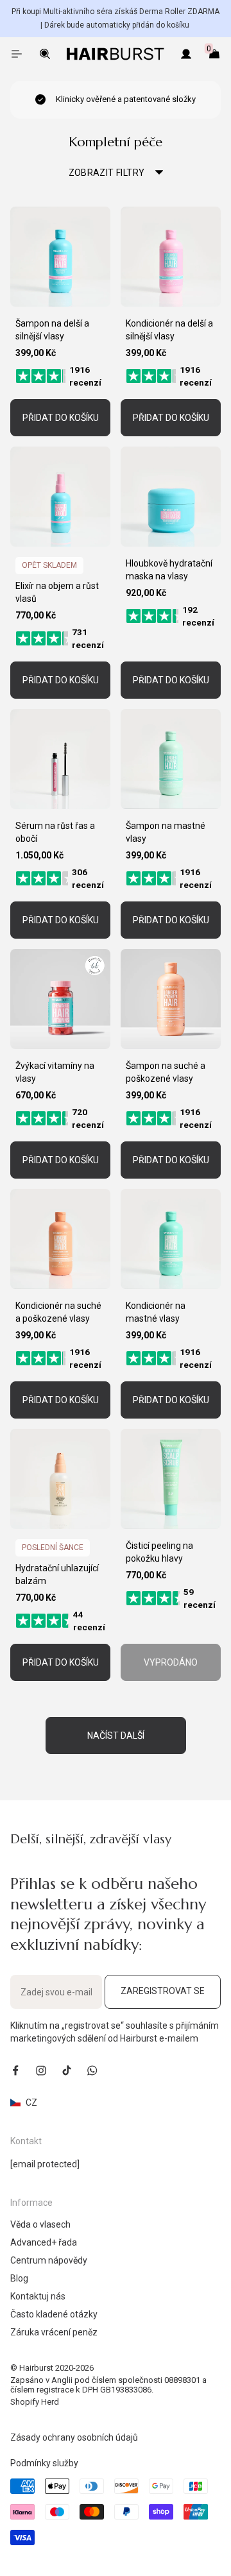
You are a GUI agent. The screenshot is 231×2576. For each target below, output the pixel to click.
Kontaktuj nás (38, 2296)
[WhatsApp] (92, 2070)
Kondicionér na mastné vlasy (156, 1312)
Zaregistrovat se (163, 1991)
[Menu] (17, 54)
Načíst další (116, 1736)
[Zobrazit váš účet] (186, 54)
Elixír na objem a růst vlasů (57, 592)
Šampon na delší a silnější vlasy (52, 330)
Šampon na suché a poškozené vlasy (166, 1072)
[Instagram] (41, 2070)
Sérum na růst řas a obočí (55, 832)
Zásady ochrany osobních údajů (74, 2437)
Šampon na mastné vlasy (166, 832)
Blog (19, 2278)
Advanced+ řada (44, 2242)
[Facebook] (15, 2070)
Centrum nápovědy (49, 2260)
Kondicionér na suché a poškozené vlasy (58, 1312)
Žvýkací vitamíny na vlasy (55, 1072)
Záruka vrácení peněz (54, 2332)
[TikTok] (67, 2070)
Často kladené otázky (54, 2314)
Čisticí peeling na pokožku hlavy (159, 1552)
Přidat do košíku (61, 418)
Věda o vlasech (40, 2224)
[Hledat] (45, 54)
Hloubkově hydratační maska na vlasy (169, 570)
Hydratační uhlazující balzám (57, 1574)
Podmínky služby (44, 2463)
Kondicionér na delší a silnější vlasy (169, 330)
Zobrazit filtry (107, 173)
